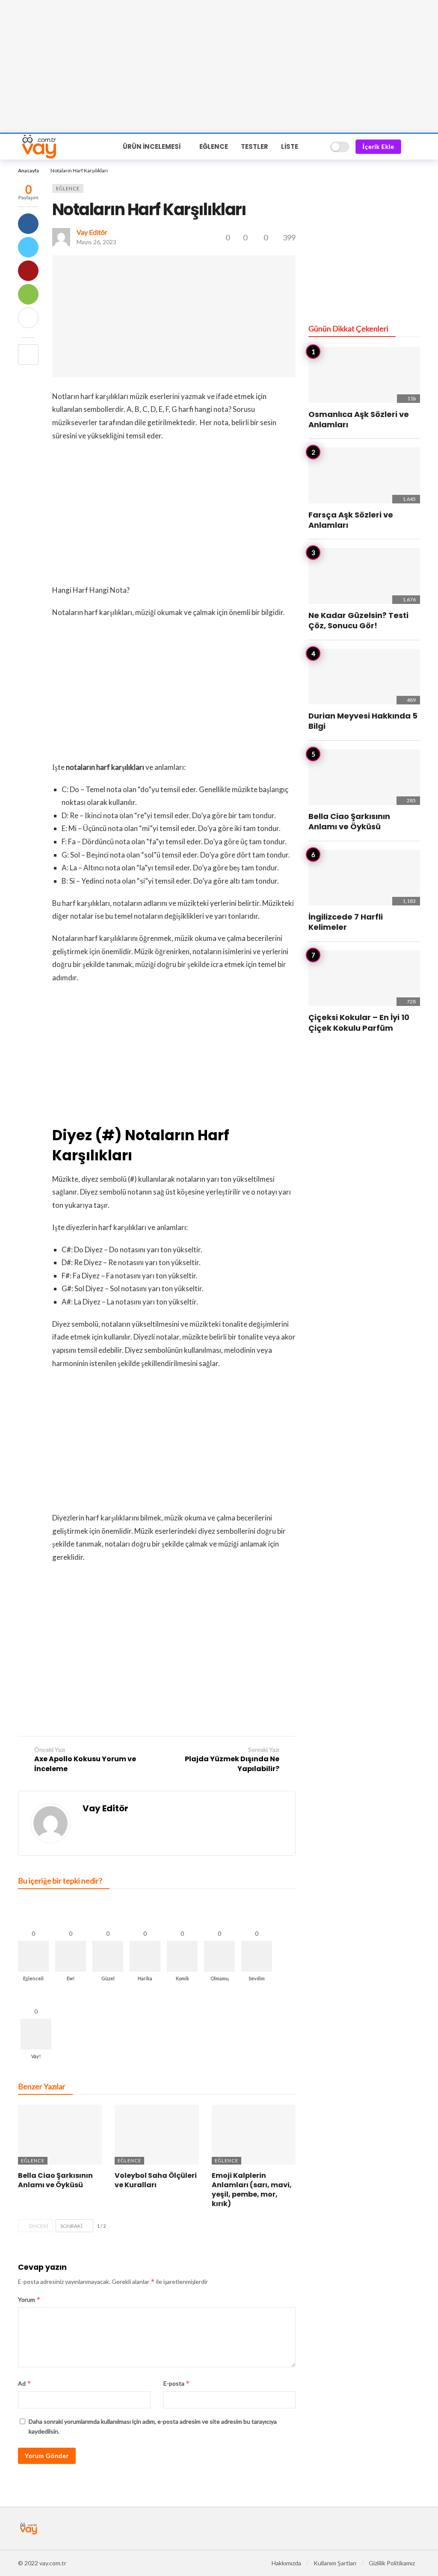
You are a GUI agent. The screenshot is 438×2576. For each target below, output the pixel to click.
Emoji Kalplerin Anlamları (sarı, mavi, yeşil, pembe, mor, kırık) (252, 2190)
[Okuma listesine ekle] (28, 355)
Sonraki (71, 2226)
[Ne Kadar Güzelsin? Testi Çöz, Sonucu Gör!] (364, 576)
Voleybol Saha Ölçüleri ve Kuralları (156, 2180)
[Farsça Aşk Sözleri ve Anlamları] (364, 475)
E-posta (177, 2383)
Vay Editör (92, 232)
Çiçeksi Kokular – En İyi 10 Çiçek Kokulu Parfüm (359, 1022)
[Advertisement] (219, 66)
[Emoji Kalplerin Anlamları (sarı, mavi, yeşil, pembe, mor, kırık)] (254, 2135)
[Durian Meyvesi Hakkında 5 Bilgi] (364, 677)
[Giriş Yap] (414, 147)
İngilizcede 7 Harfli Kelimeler (346, 922)
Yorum (29, 2299)
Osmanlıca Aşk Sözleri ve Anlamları (359, 419)
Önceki (38, 2226)
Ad (25, 2383)
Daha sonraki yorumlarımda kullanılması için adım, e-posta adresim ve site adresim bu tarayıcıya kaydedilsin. (153, 2426)
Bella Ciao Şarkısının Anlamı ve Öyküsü (55, 2180)
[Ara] (318, 147)
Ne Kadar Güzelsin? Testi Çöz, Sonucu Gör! (358, 620)
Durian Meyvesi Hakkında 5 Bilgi (363, 721)
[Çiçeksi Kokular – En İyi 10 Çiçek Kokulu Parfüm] (364, 978)
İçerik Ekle (378, 146)
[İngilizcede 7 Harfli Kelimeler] (364, 878)
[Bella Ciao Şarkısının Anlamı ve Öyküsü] (60, 2135)
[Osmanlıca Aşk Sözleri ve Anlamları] (364, 375)
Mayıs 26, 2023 (96, 242)
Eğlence (68, 188)
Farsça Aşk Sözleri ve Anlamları (351, 520)
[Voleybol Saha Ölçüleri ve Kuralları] (157, 2135)
